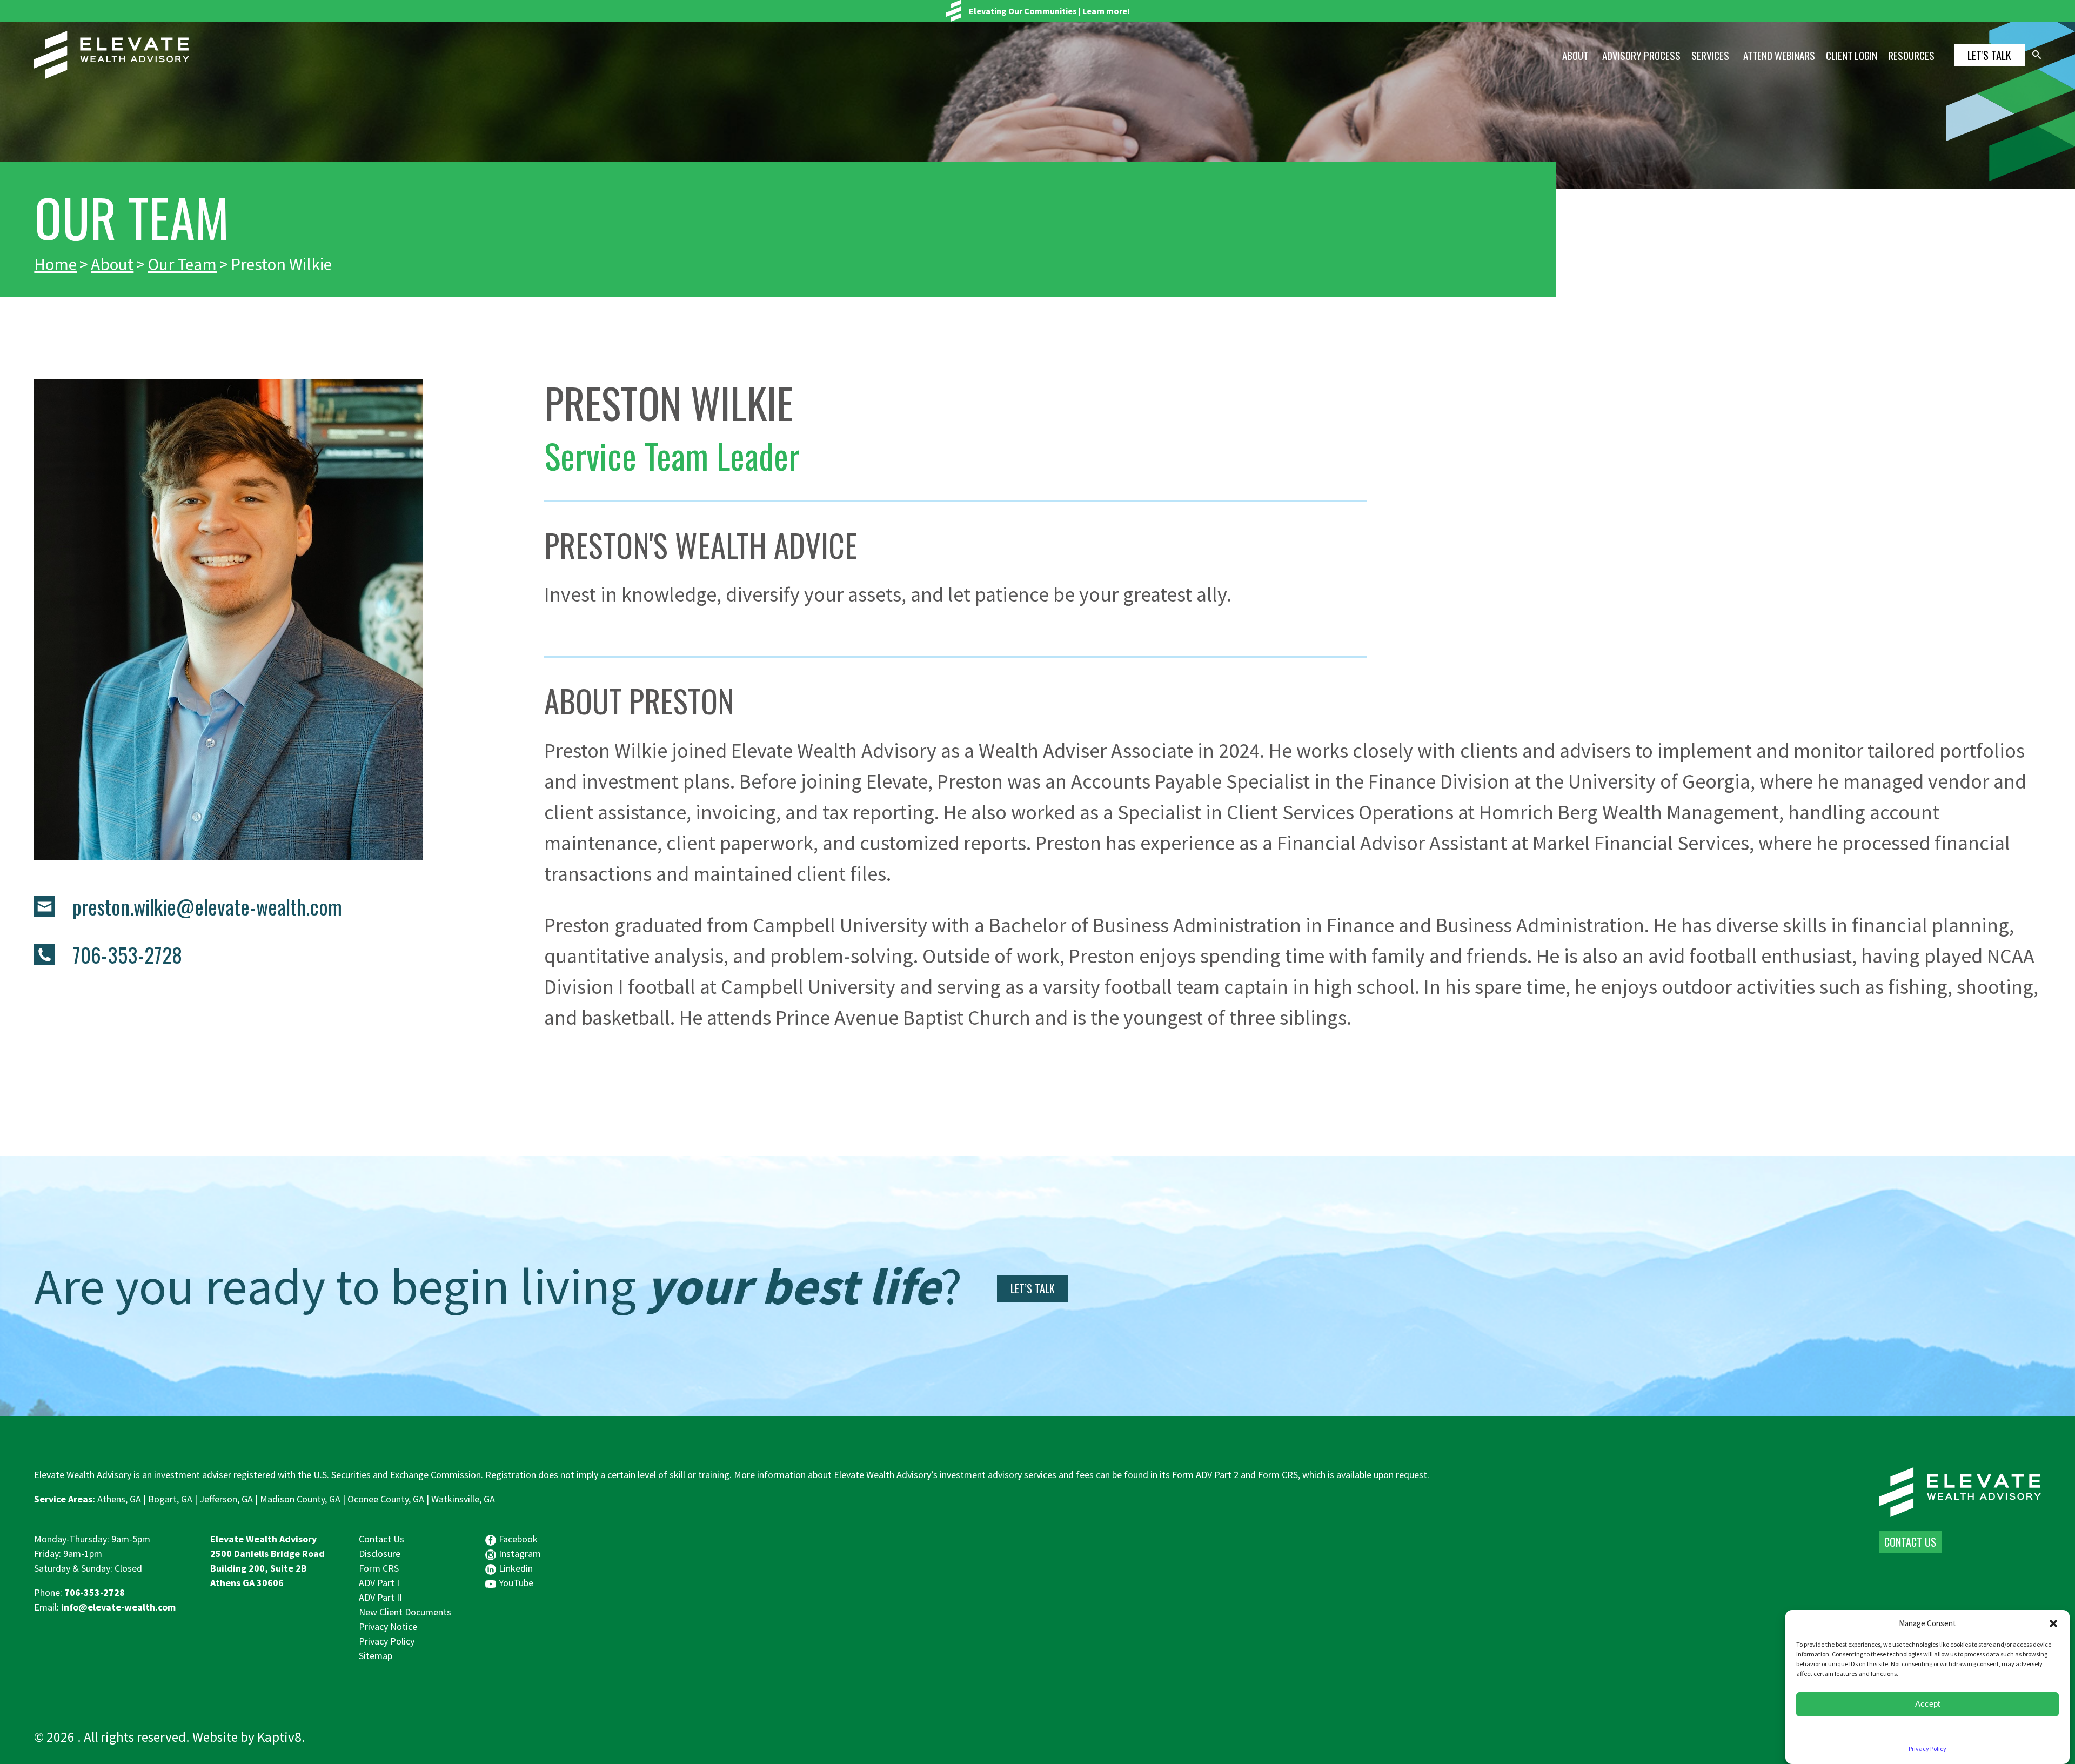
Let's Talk (1989, 55)
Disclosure (380, 1553)
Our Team (182, 264)
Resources (1911, 55)
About (1575, 55)
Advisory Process (1641, 55)
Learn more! (1106, 11)
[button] (2053, 1623)
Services (1710, 55)
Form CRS (379, 1568)
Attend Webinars (1779, 55)
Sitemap (376, 1656)
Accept (1927, 1704)
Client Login (1852, 55)
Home (55, 264)
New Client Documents (405, 1612)
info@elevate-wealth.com (118, 1607)
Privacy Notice (388, 1626)
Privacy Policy (1927, 1749)
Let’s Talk (1033, 1288)
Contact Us (381, 1539)
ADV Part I (379, 1583)
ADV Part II (380, 1597)
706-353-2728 (95, 1592)
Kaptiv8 (279, 1737)
